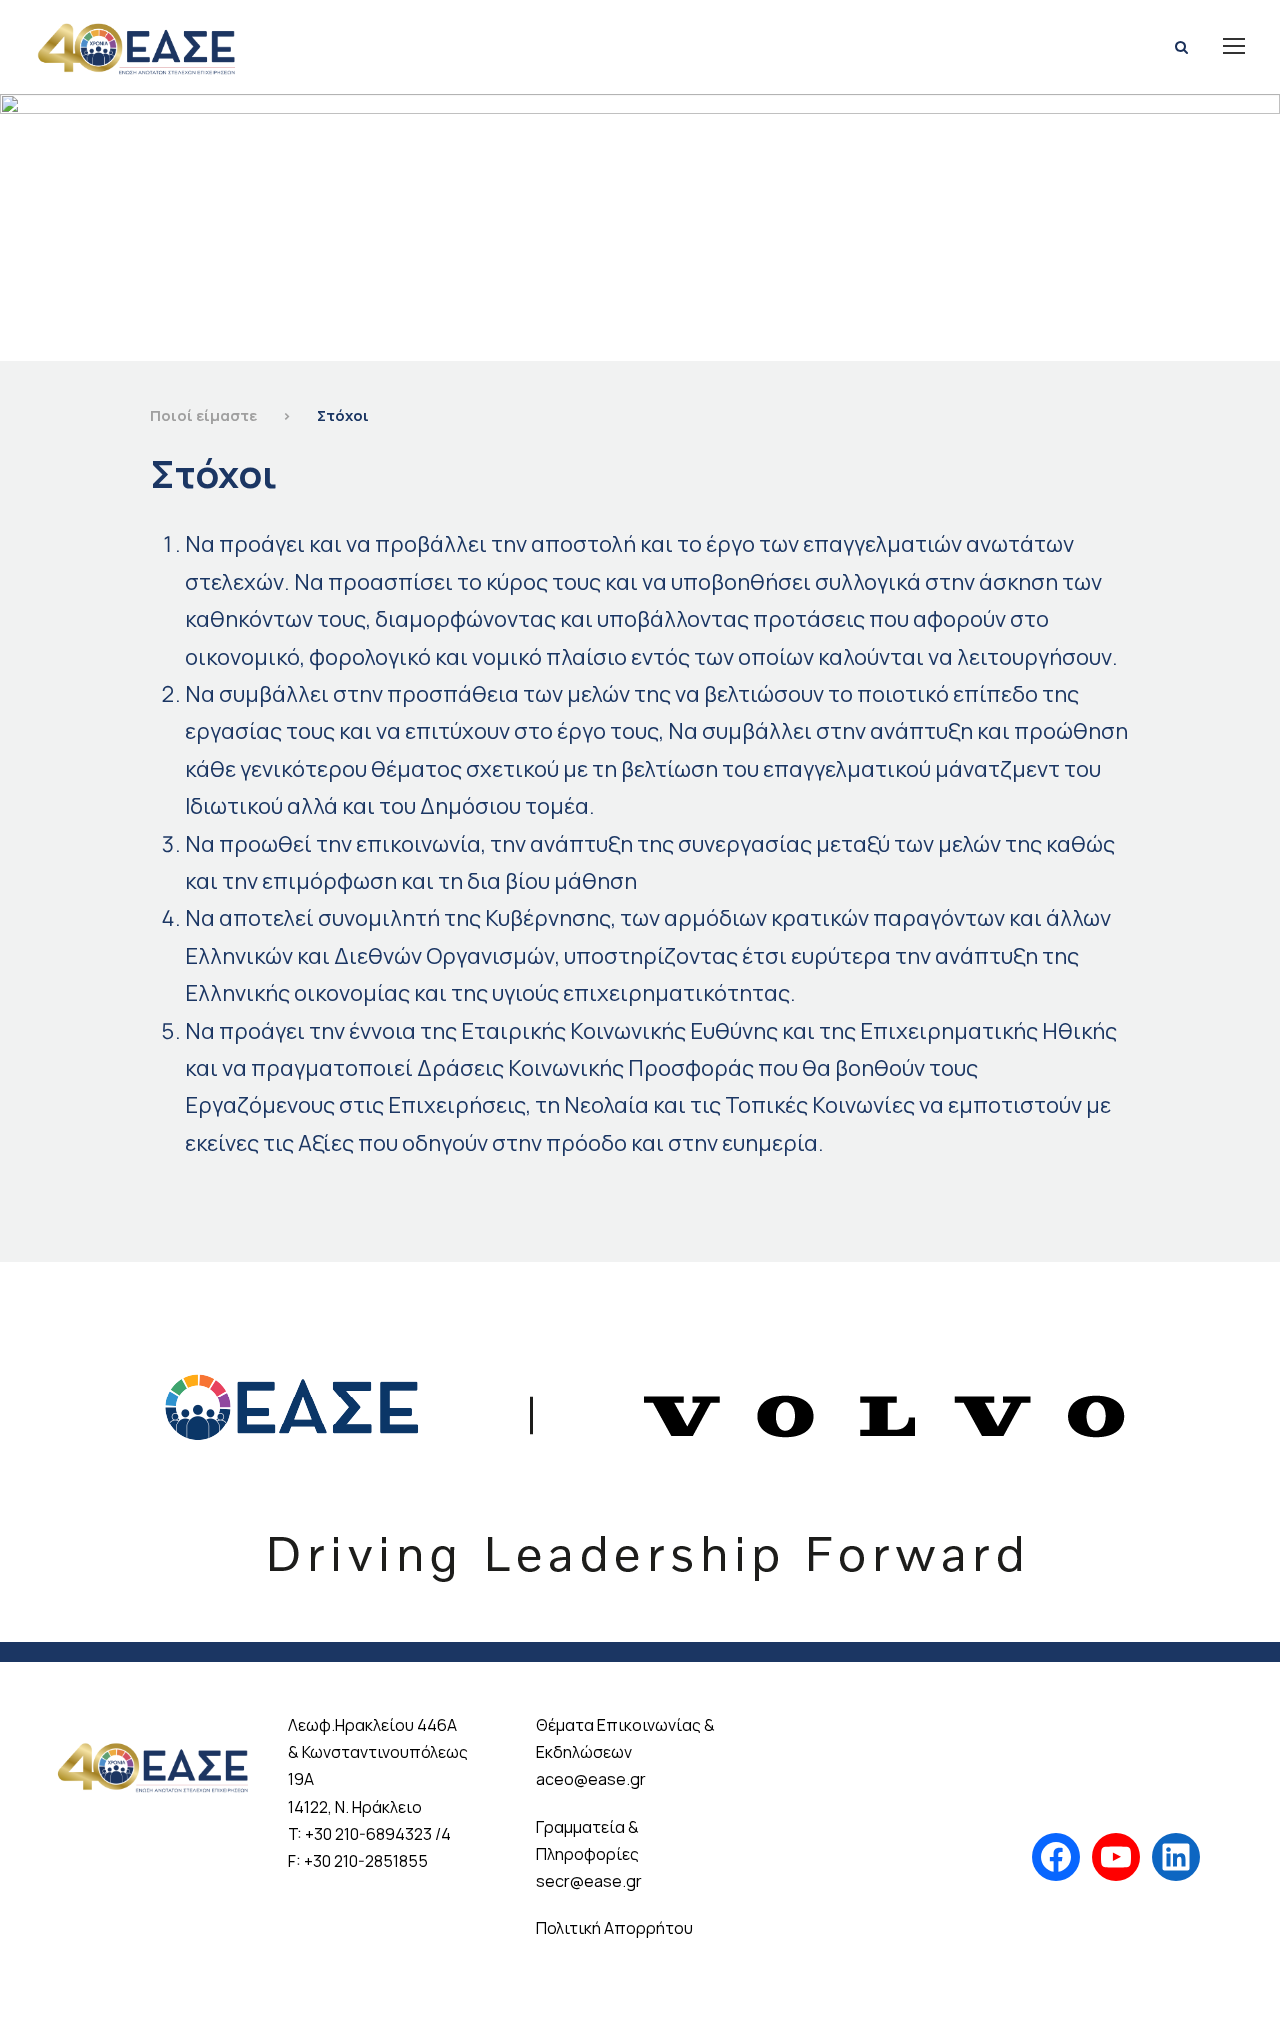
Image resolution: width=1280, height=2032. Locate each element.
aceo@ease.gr (591, 1779)
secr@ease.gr (589, 1881)
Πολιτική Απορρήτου (614, 1928)
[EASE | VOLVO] (640, 1450)
